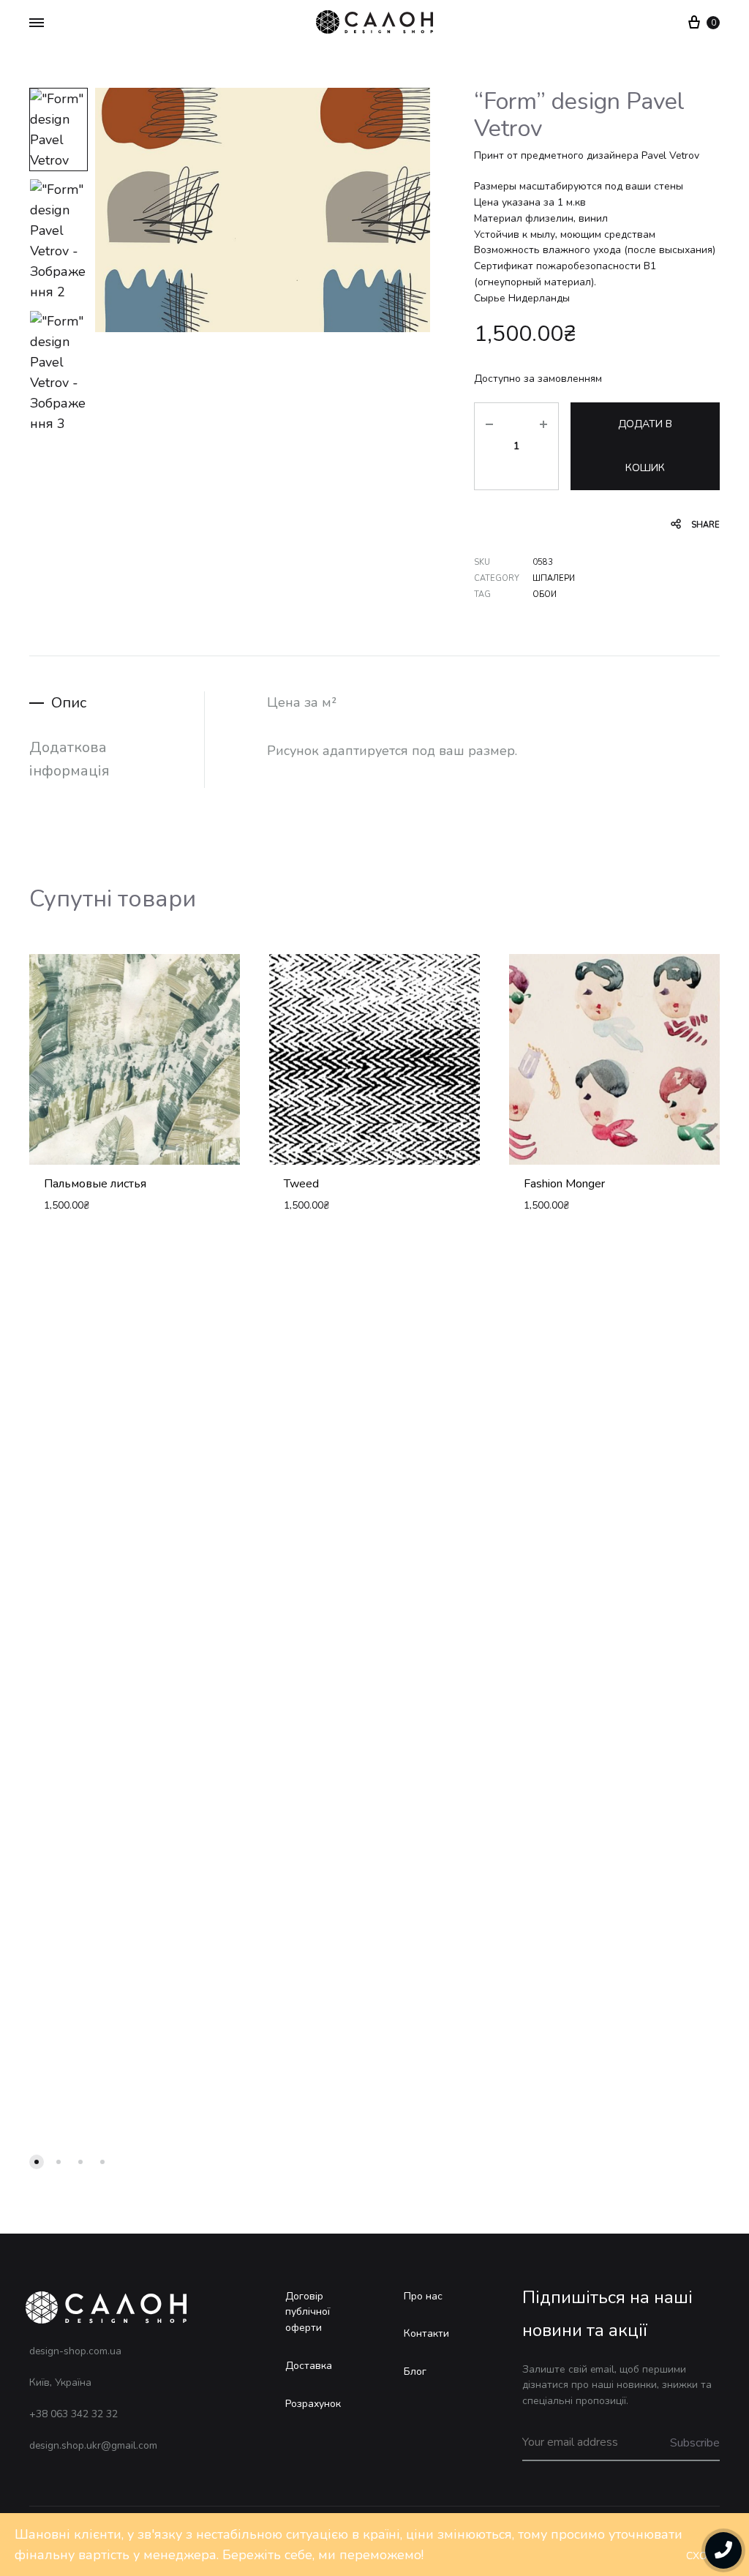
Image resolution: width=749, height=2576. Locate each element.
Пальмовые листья (95, 1184)
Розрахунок (313, 2404)
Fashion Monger (564, 1184)
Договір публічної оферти (308, 2312)
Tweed (301, 1184)
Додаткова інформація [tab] (69, 759)
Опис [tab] (69, 703)
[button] (37, 2162)
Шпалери (554, 578)
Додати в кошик (645, 446)
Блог (415, 2372)
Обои (545, 594)
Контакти (426, 2333)
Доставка (309, 2366)
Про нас (423, 2296)
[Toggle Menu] (37, 23)
